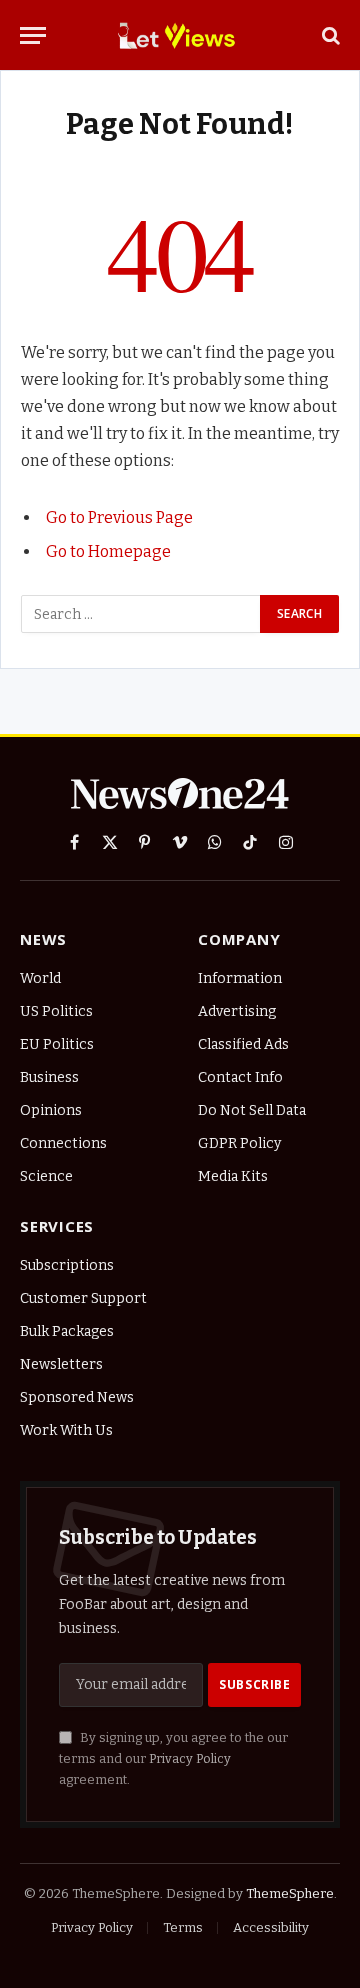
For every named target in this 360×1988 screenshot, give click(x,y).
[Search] (329, 35)
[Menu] (33, 35)
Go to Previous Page (119, 517)
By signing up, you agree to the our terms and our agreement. (173, 1759)
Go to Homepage (108, 551)
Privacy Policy (190, 1758)
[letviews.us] (180, 35)
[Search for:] (141, 614)
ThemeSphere (290, 1893)
